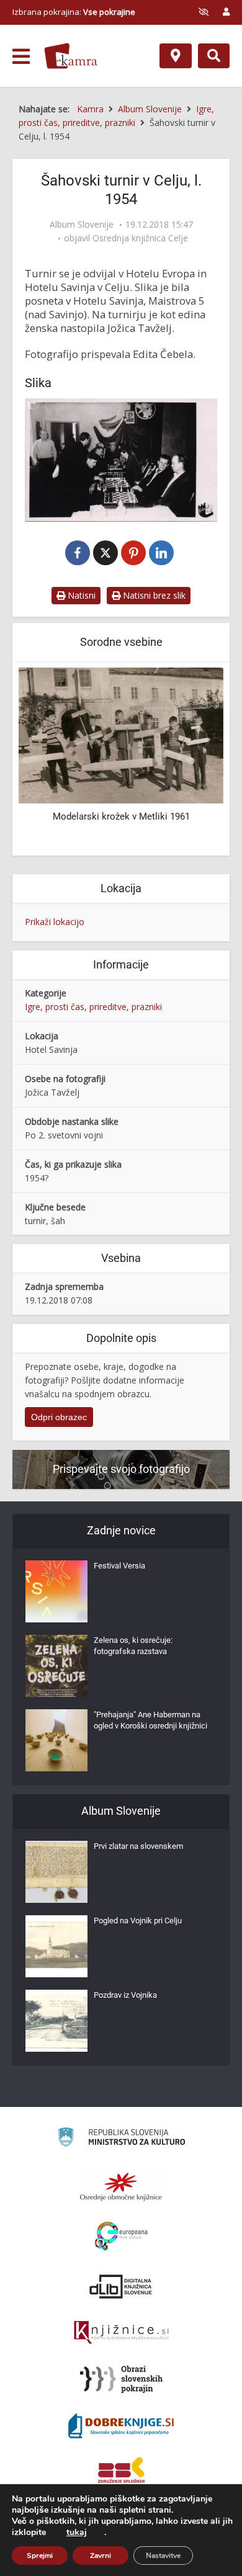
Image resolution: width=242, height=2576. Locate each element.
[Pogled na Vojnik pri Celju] (56, 1946)
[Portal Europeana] (121, 2236)
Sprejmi (40, 2556)
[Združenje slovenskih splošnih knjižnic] (121, 2333)
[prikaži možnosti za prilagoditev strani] (204, 12)
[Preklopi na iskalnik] (214, 56)
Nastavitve (163, 2556)
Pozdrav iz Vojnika (125, 1995)
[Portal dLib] (121, 2286)
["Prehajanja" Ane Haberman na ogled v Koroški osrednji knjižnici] (56, 1740)
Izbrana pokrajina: (74, 12)
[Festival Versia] (56, 1591)
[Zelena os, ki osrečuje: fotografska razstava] (56, 1666)
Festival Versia (119, 1566)
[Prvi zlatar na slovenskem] (56, 1872)
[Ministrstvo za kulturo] (121, 2139)
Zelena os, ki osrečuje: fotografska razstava (133, 1646)
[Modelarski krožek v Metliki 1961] (121, 735)
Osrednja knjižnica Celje (140, 238)
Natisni (80, 595)
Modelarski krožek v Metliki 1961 (121, 816)
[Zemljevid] (176, 56)
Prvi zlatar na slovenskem (138, 1846)
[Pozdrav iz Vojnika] (56, 2021)
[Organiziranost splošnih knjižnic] (121, 2186)
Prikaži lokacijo (55, 922)
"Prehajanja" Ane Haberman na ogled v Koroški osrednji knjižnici (150, 1720)
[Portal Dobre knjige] (121, 2426)
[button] (192, 760)
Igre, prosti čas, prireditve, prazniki (93, 1007)
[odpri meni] (21, 56)
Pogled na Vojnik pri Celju (138, 1921)
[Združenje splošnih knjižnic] (121, 2472)
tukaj (77, 2533)
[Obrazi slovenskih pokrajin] (121, 2379)
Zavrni (101, 2556)
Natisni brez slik (153, 595)
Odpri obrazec (59, 1417)
